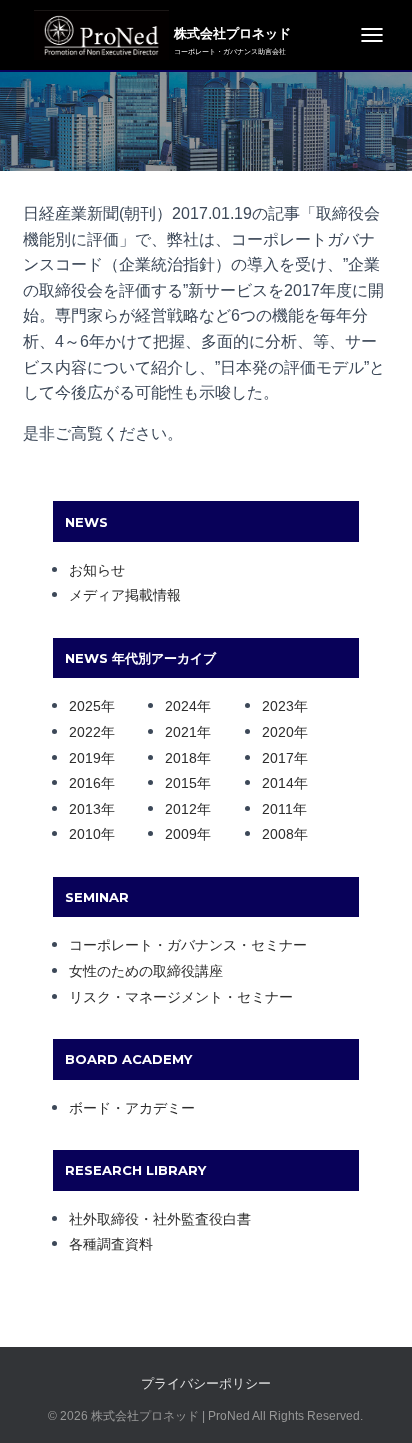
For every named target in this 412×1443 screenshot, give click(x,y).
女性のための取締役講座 (146, 971)
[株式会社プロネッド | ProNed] (96, 35)
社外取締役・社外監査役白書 (160, 1219)
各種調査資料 (111, 1244)
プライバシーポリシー (206, 1383)
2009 (181, 834)
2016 (85, 783)
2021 (181, 732)
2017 (278, 758)
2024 (181, 706)
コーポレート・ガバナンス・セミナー (188, 945)
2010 (85, 834)
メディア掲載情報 (125, 595)
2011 (277, 809)
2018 (181, 758)
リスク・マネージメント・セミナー (181, 997)
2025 (85, 706)
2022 (85, 732)
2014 (278, 783)
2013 (85, 809)
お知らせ (97, 570)
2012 (181, 809)
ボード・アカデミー (132, 1108)
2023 (278, 706)
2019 (85, 758)
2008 (278, 834)
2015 (181, 783)
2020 (278, 732)
